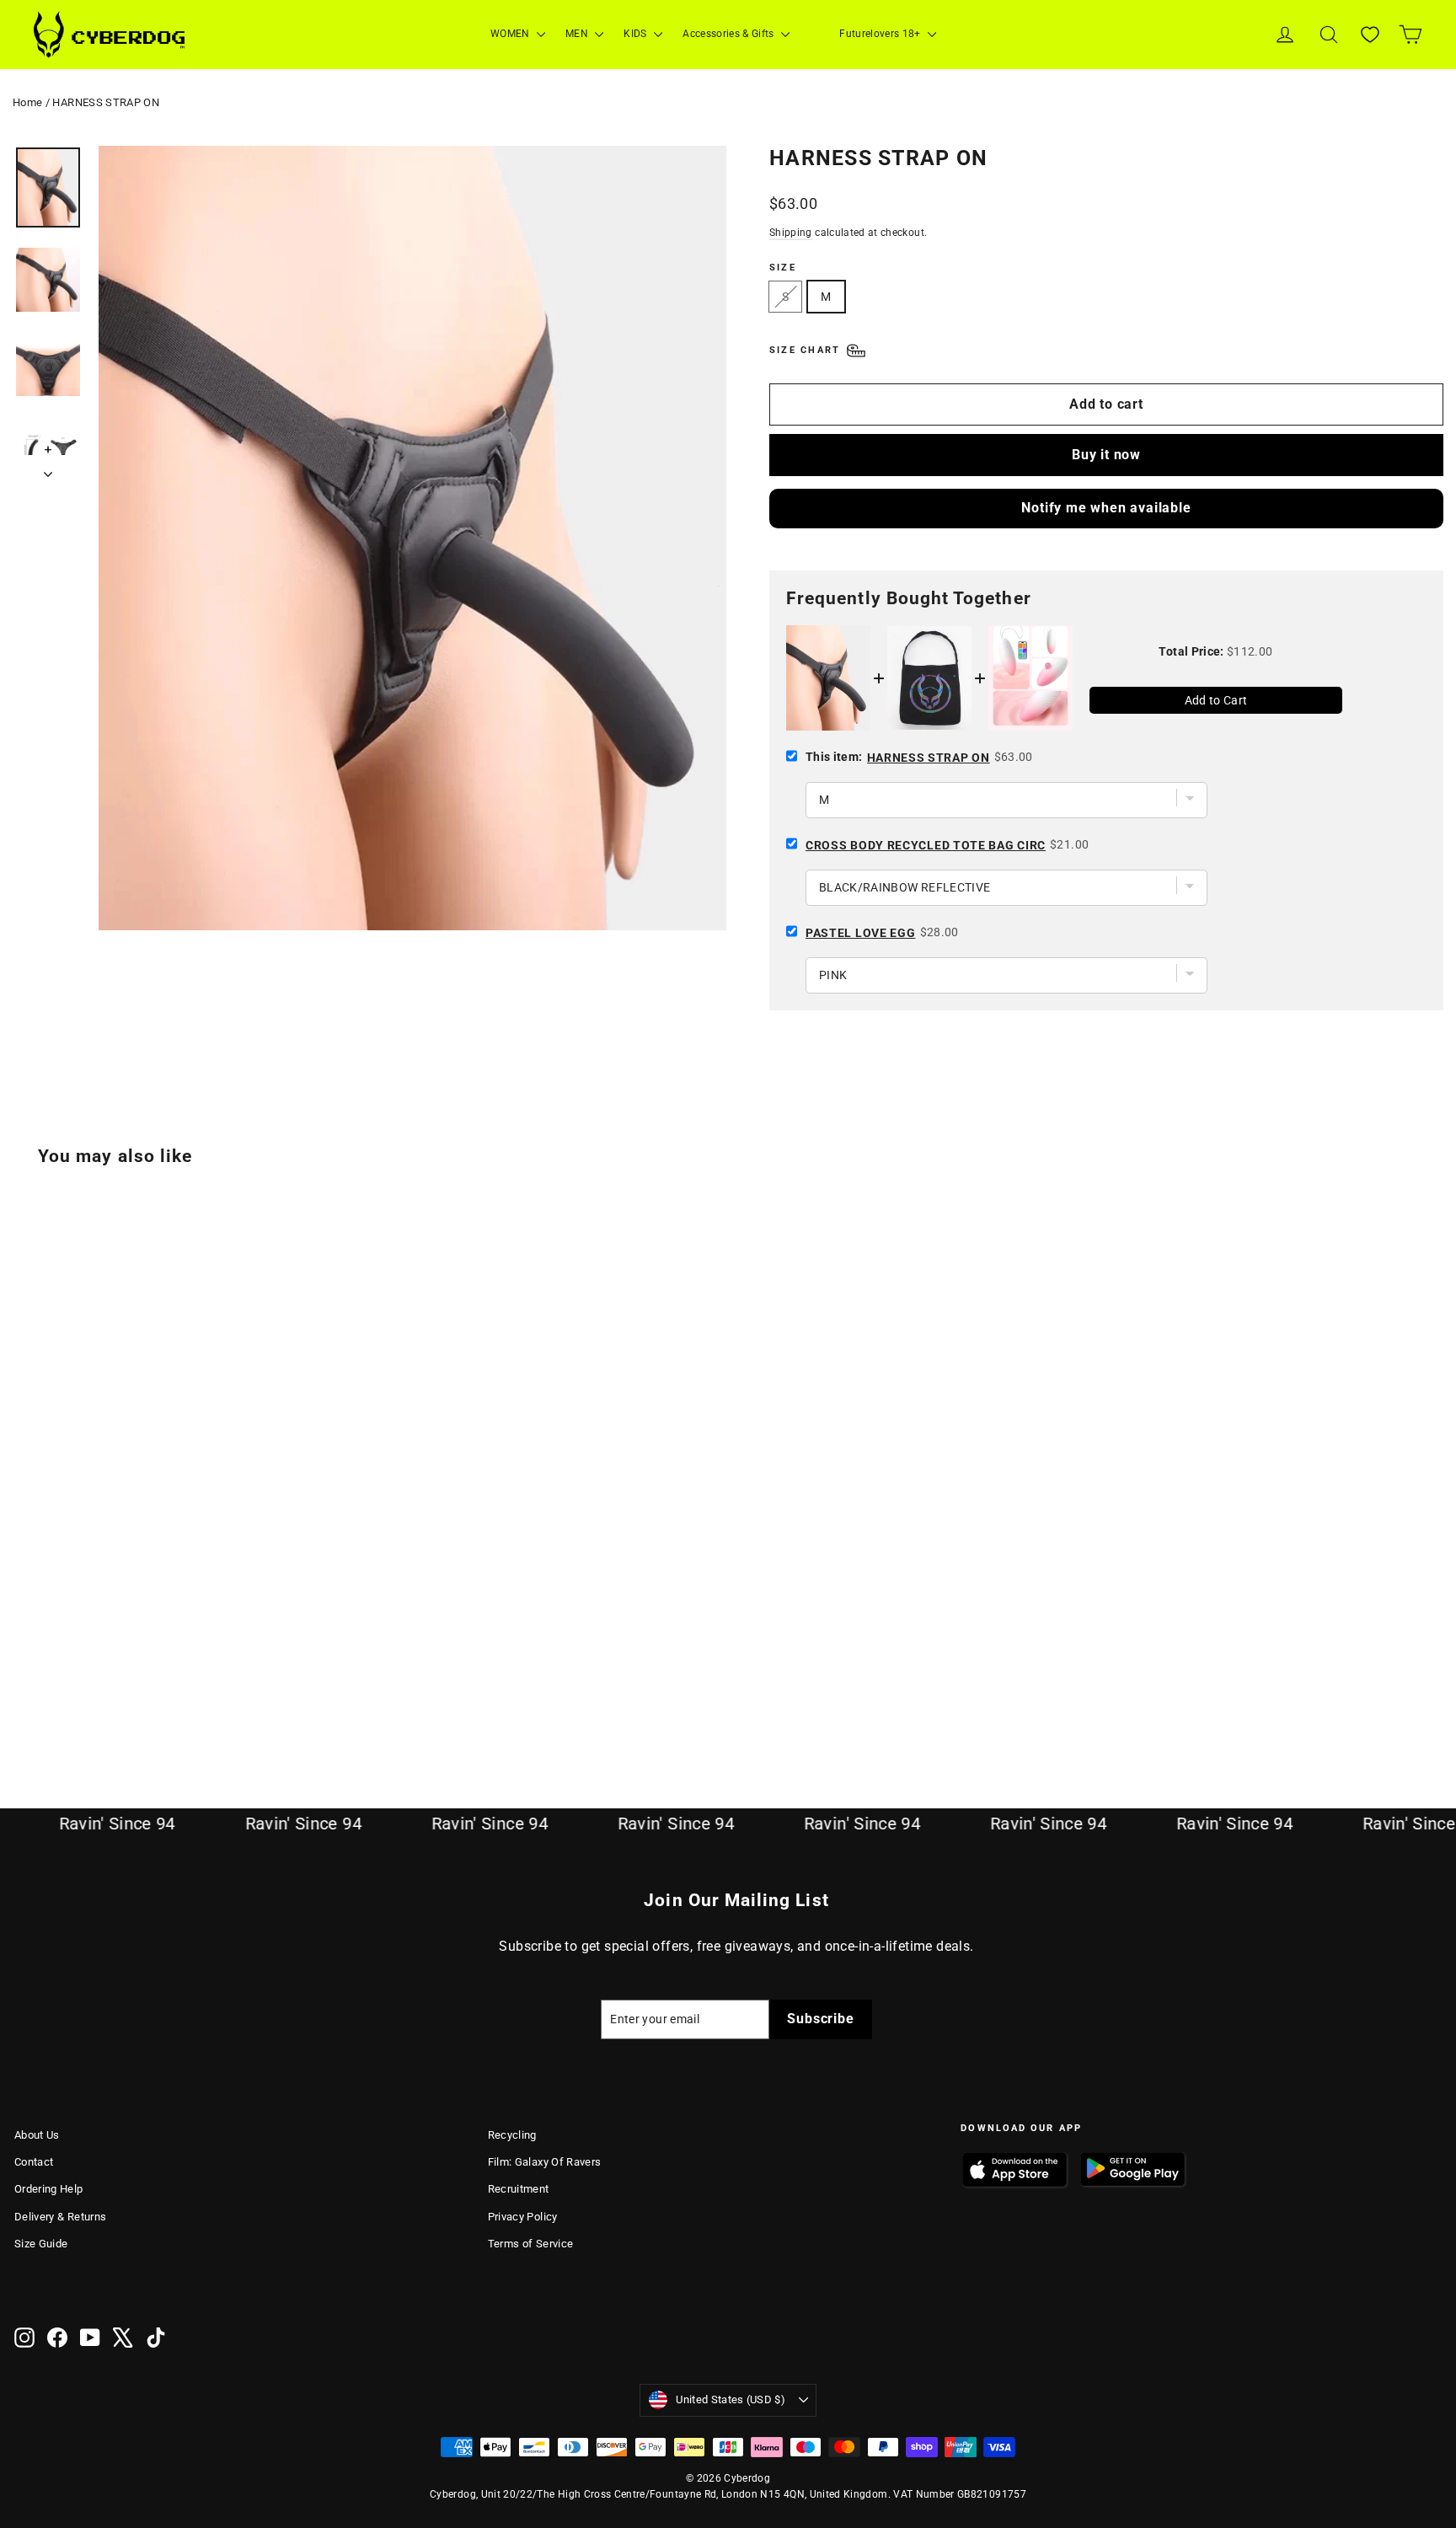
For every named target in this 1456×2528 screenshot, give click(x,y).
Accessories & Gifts (730, 34)
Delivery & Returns (60, 2217)
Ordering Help (49, 2189)
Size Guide (41, 2244)
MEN (578, 34)
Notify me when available (1106, 508)
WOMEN (511, 34)
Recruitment (519, 2189)
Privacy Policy (523, 2217)
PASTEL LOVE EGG (861, 933)
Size (783, 268)
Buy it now (1106, 455)
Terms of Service (531, 2244)
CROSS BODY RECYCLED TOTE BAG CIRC (926, 845)
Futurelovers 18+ (881, 34)
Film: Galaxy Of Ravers (545, 2162)
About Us (37, 2135)
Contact (34, 2162)
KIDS (637, 34)
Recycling (512, 2135)
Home (27, 102)
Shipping (791, 233)
